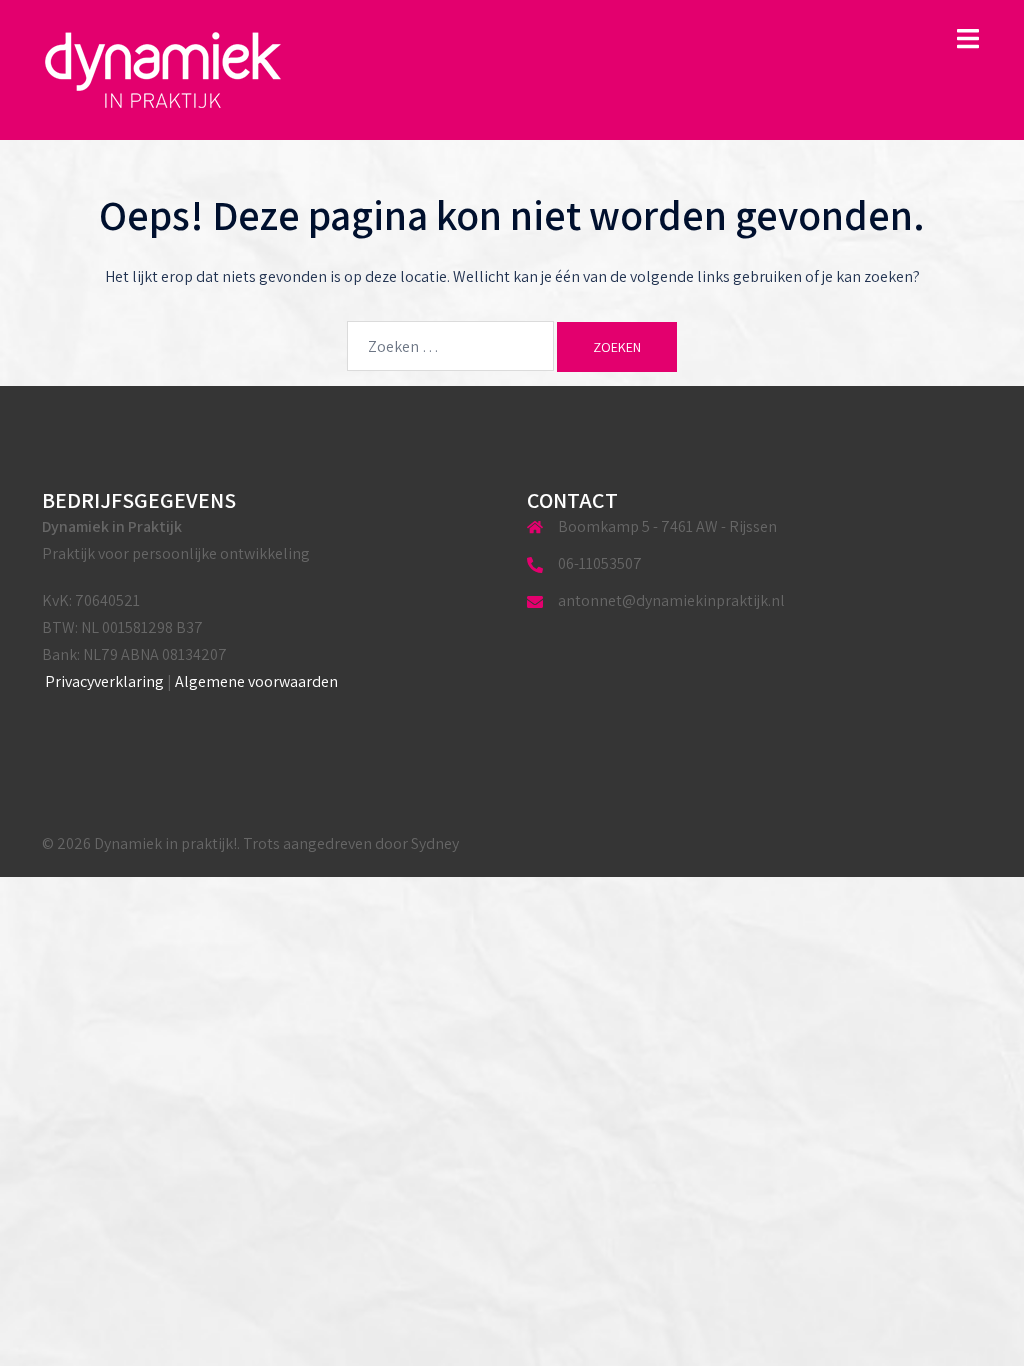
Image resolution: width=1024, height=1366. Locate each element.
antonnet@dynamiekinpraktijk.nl (671, 600)
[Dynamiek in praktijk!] (163, 68)
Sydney (435, 843)
